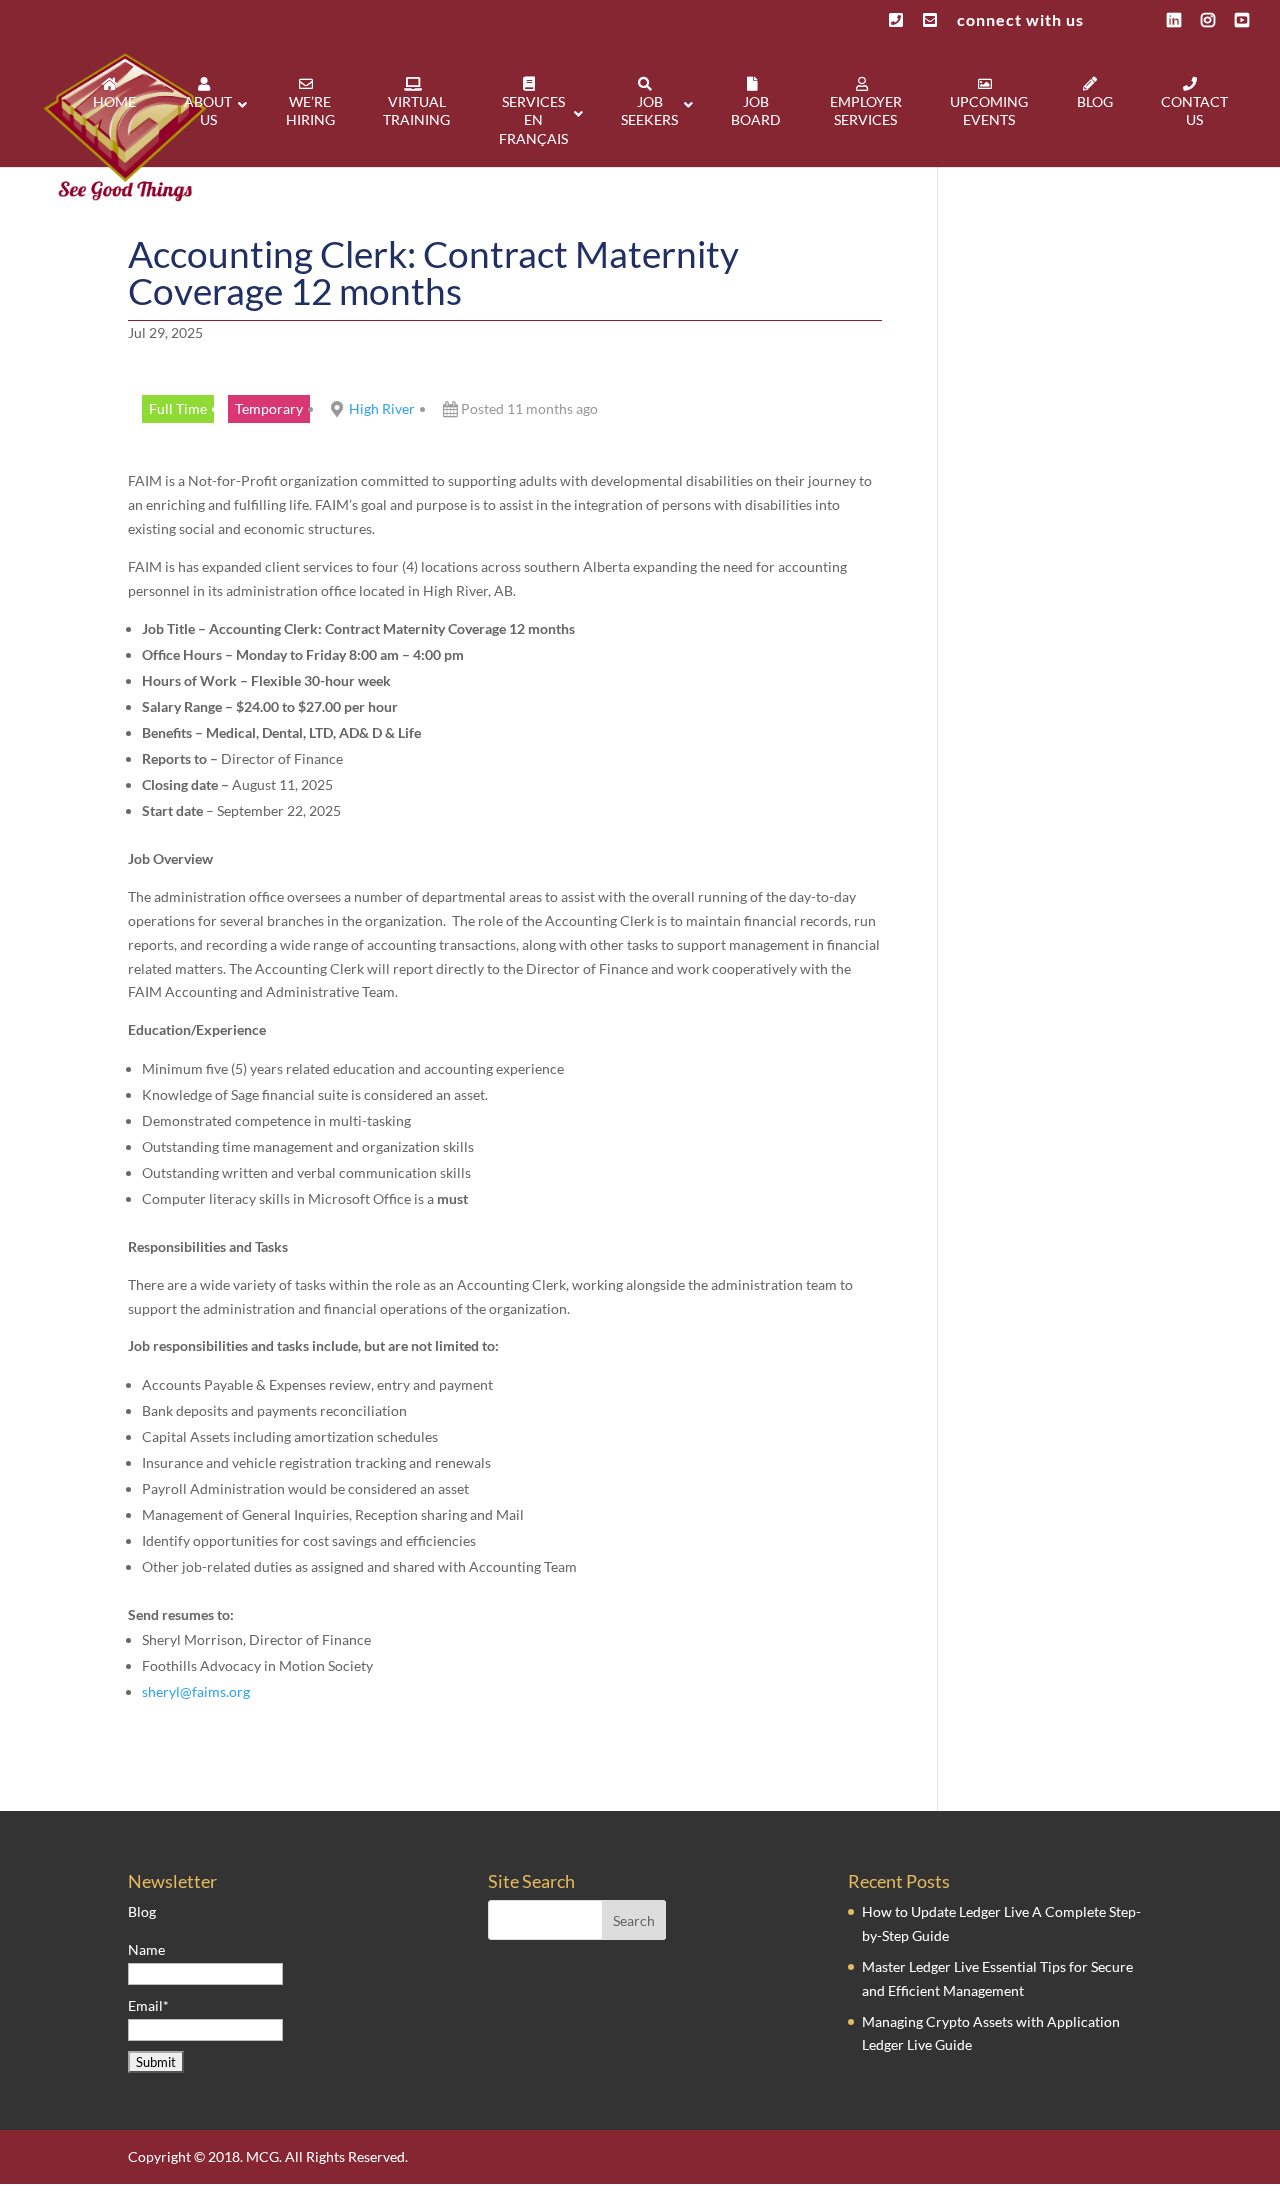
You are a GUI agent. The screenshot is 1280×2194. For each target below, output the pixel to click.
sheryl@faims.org (196, 1691)
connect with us (1020, 20)
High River (382, 408)
